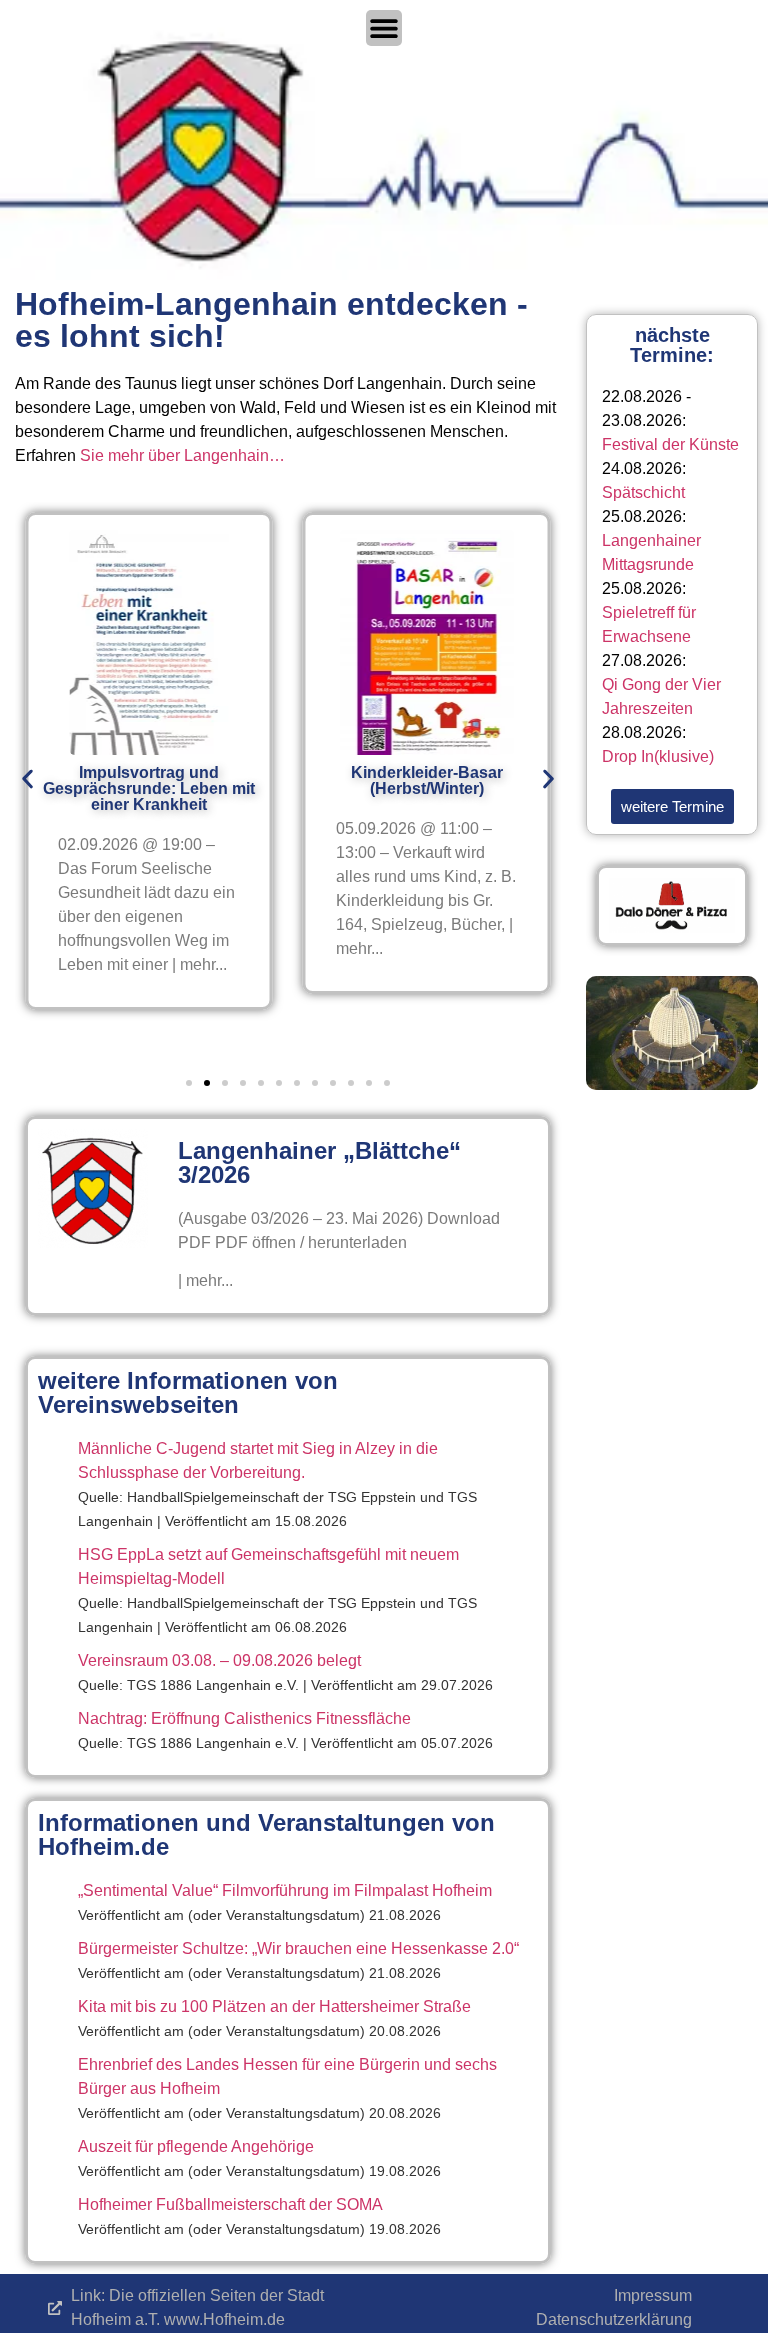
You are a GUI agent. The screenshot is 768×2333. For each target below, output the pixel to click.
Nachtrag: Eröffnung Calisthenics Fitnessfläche (244, 1718)
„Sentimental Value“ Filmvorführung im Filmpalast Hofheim (285, 1890)
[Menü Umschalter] (384, 28)
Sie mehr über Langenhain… (182, 455)
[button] (27, 779)
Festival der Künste (670, 444)
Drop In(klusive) (658, 756)
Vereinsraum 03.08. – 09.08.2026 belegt (219, 1660)
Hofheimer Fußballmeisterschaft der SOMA (230, 2204)
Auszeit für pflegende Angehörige (196, 2146)
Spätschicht (643, 492)
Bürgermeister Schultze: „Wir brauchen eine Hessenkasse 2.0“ (298, 1948)
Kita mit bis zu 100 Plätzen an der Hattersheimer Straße (274, 2006)
